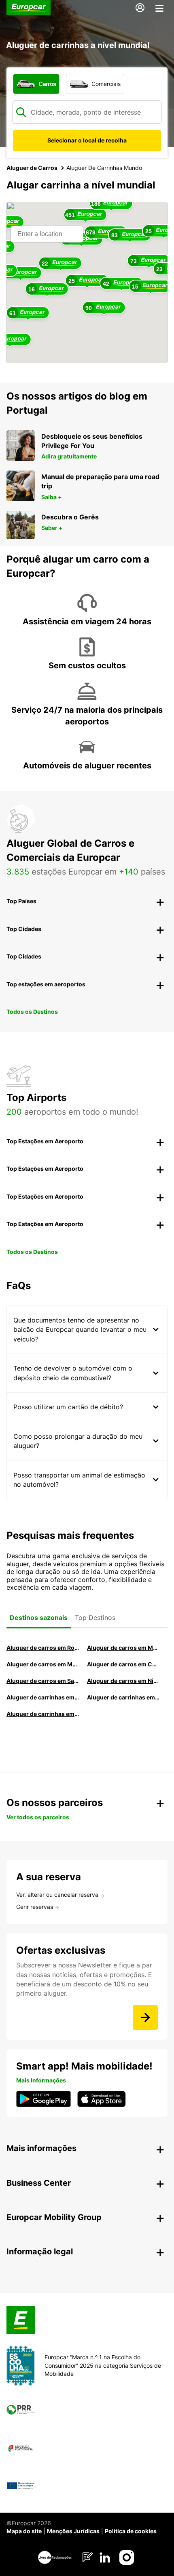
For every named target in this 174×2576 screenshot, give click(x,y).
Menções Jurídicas (73, 2531)
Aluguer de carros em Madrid (123, 1648)
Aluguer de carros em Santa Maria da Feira (43, 1681)
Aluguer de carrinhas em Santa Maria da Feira (123, 1697)
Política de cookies (131, 2531)
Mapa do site (24, 2531)
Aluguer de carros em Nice (123, 1681)
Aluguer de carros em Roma (43, 1648)
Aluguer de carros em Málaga (43, 1664)
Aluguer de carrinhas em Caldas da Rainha (43, 1714)
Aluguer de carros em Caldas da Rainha (123, 1664)
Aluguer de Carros (32, 168)
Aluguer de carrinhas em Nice (43, 1697)
